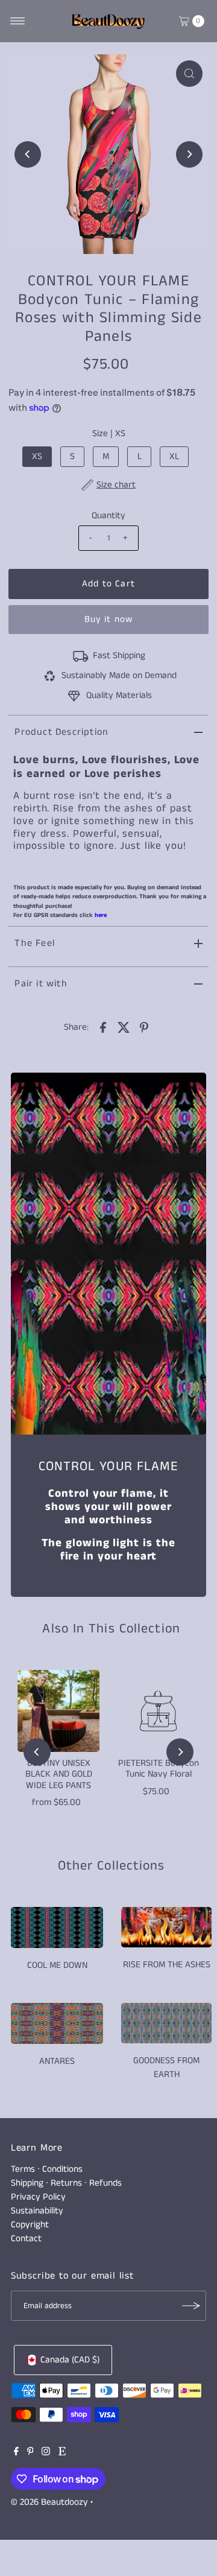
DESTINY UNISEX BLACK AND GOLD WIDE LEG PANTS (59, 1775)
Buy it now (108, 620)
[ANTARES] (57, 2023)
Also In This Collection (111, 1629)
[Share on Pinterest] (144, 1027)
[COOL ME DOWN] (57, 1927)
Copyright (30, 2225)
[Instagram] (46, 2453)
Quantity (108, 516)
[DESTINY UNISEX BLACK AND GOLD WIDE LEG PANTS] (58, 1711)
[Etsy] (62, 2453)
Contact (26, 2239)
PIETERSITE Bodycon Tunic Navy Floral (159, 1769)
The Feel (35, 943)
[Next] (189, 154)
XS (37, 457)
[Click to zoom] (189, 74)
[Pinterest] (30, 2453)
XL (174, 457)
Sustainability (37, 2211)
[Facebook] (16, 2453)
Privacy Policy (38, 2197)
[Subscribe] (191, 2306)
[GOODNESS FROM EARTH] (166, 2023)
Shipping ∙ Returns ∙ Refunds (66, 2183)
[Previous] (28, 154)
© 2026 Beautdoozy (49, 2502)
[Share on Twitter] (124, 1027)
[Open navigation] (18, 21)
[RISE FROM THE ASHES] (166, 1927)
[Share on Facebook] (103, 1027)
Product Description (61, 732)
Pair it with (41, 984)
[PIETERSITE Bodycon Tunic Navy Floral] (159, 1711)
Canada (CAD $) (70, 2360)
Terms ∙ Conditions (47, 2169)
